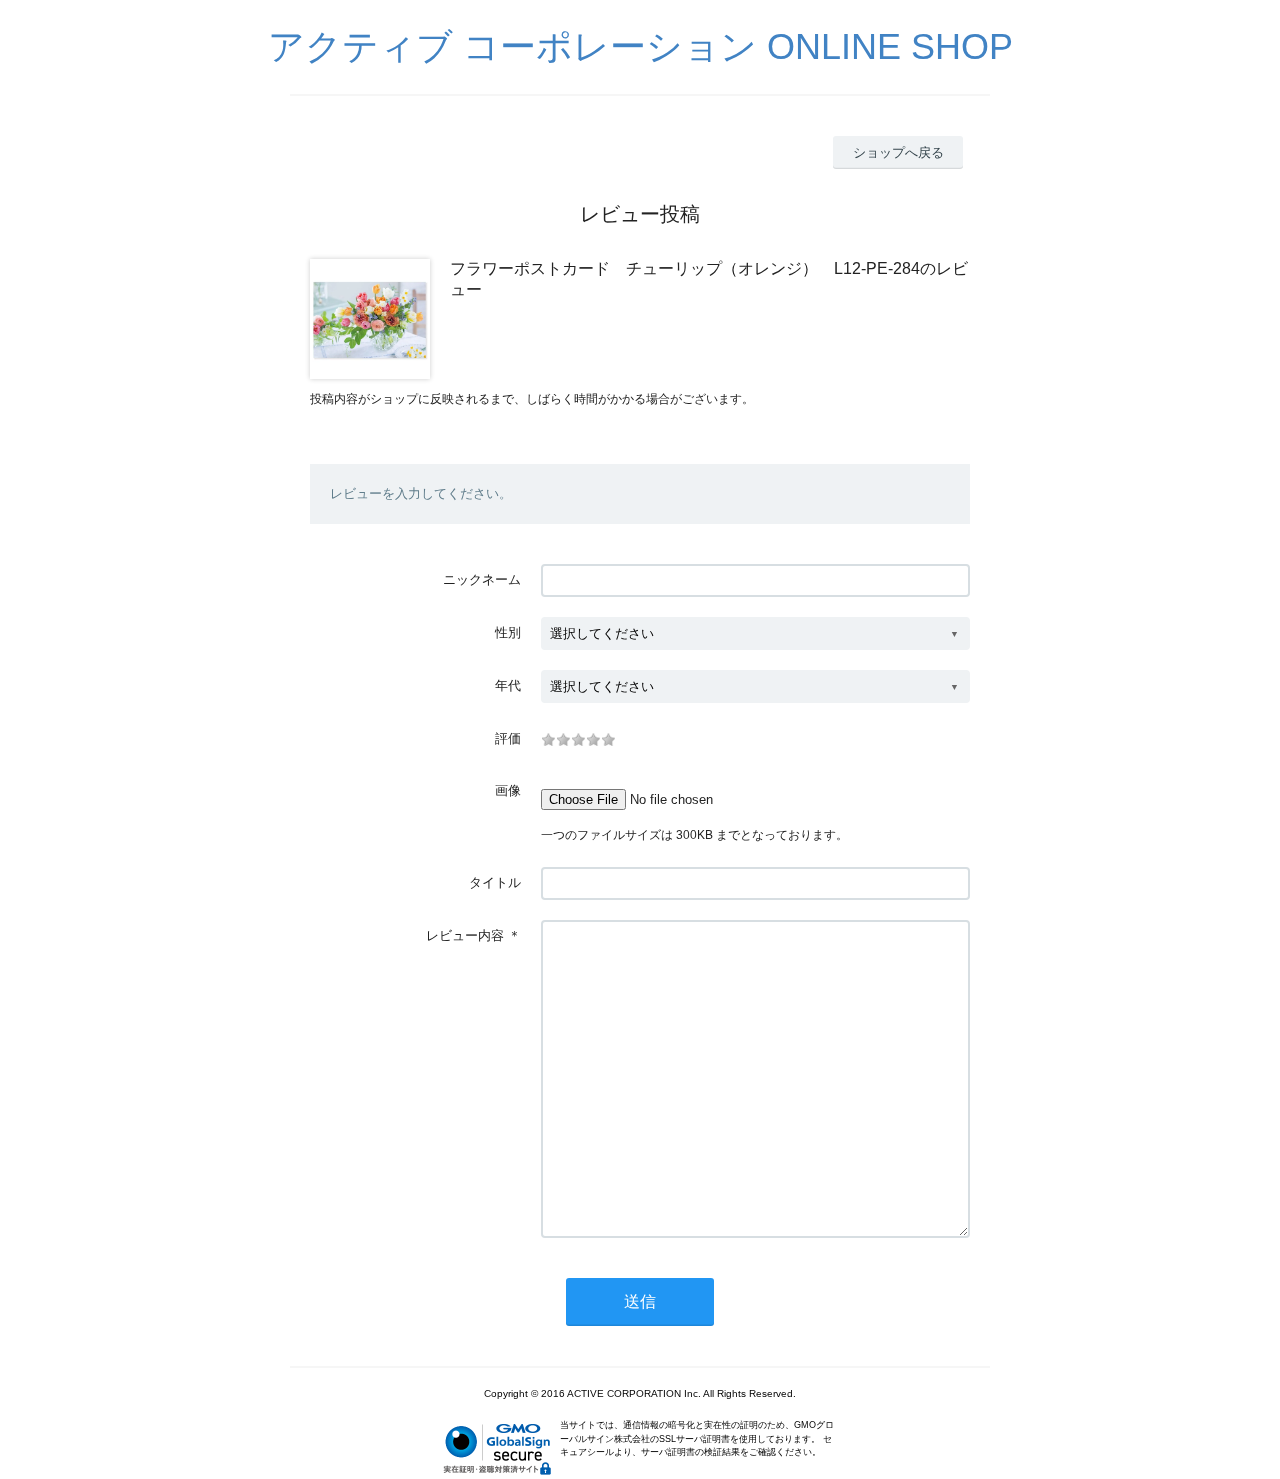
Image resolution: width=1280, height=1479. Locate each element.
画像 (508, 790)
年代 (508, 685)
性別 (508, 632)
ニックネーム (482, 579)
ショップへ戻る (898, 152)
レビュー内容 (465, 935)
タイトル (495, 882)
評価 (508, 738)
